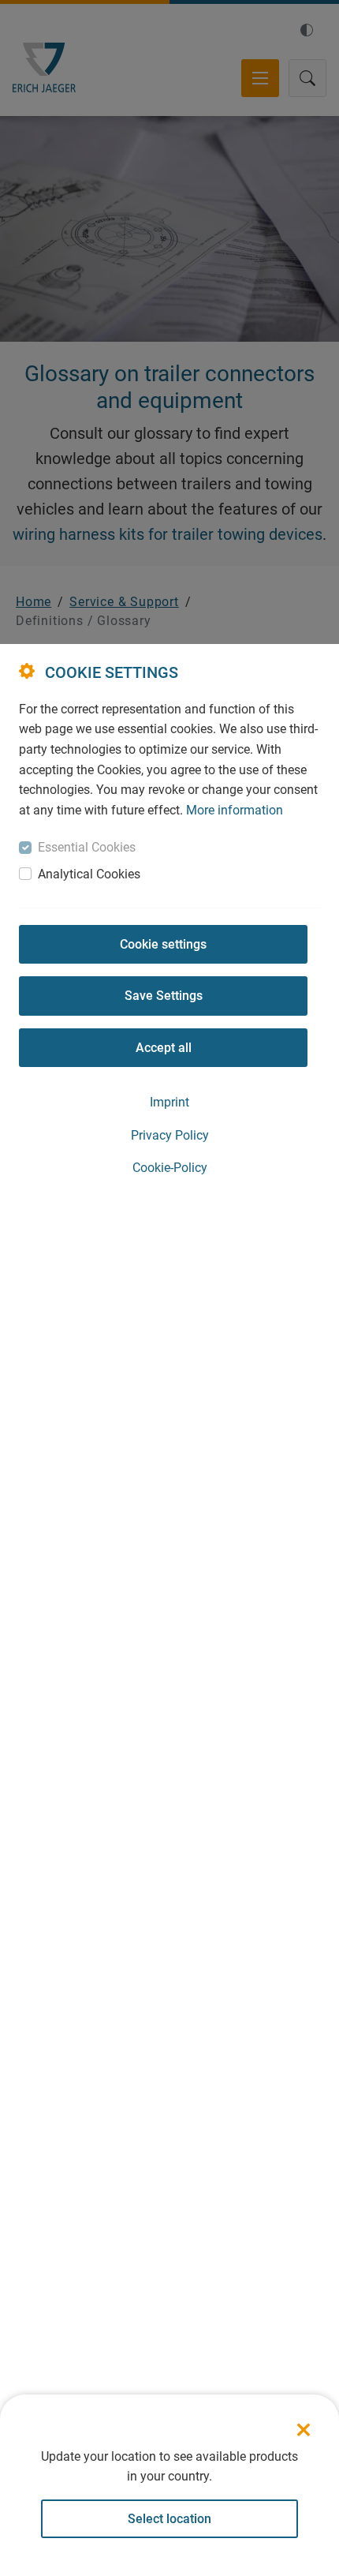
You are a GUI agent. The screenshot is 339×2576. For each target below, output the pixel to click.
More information (235, 810)
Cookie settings (163, 944)
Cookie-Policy (170, 1168)
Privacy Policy (170, 1135)
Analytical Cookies (89, 874)
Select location (169, 2519)
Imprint (169, 1102)
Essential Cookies (87, 847)
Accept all (164, 1048)
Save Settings (164, 996)
